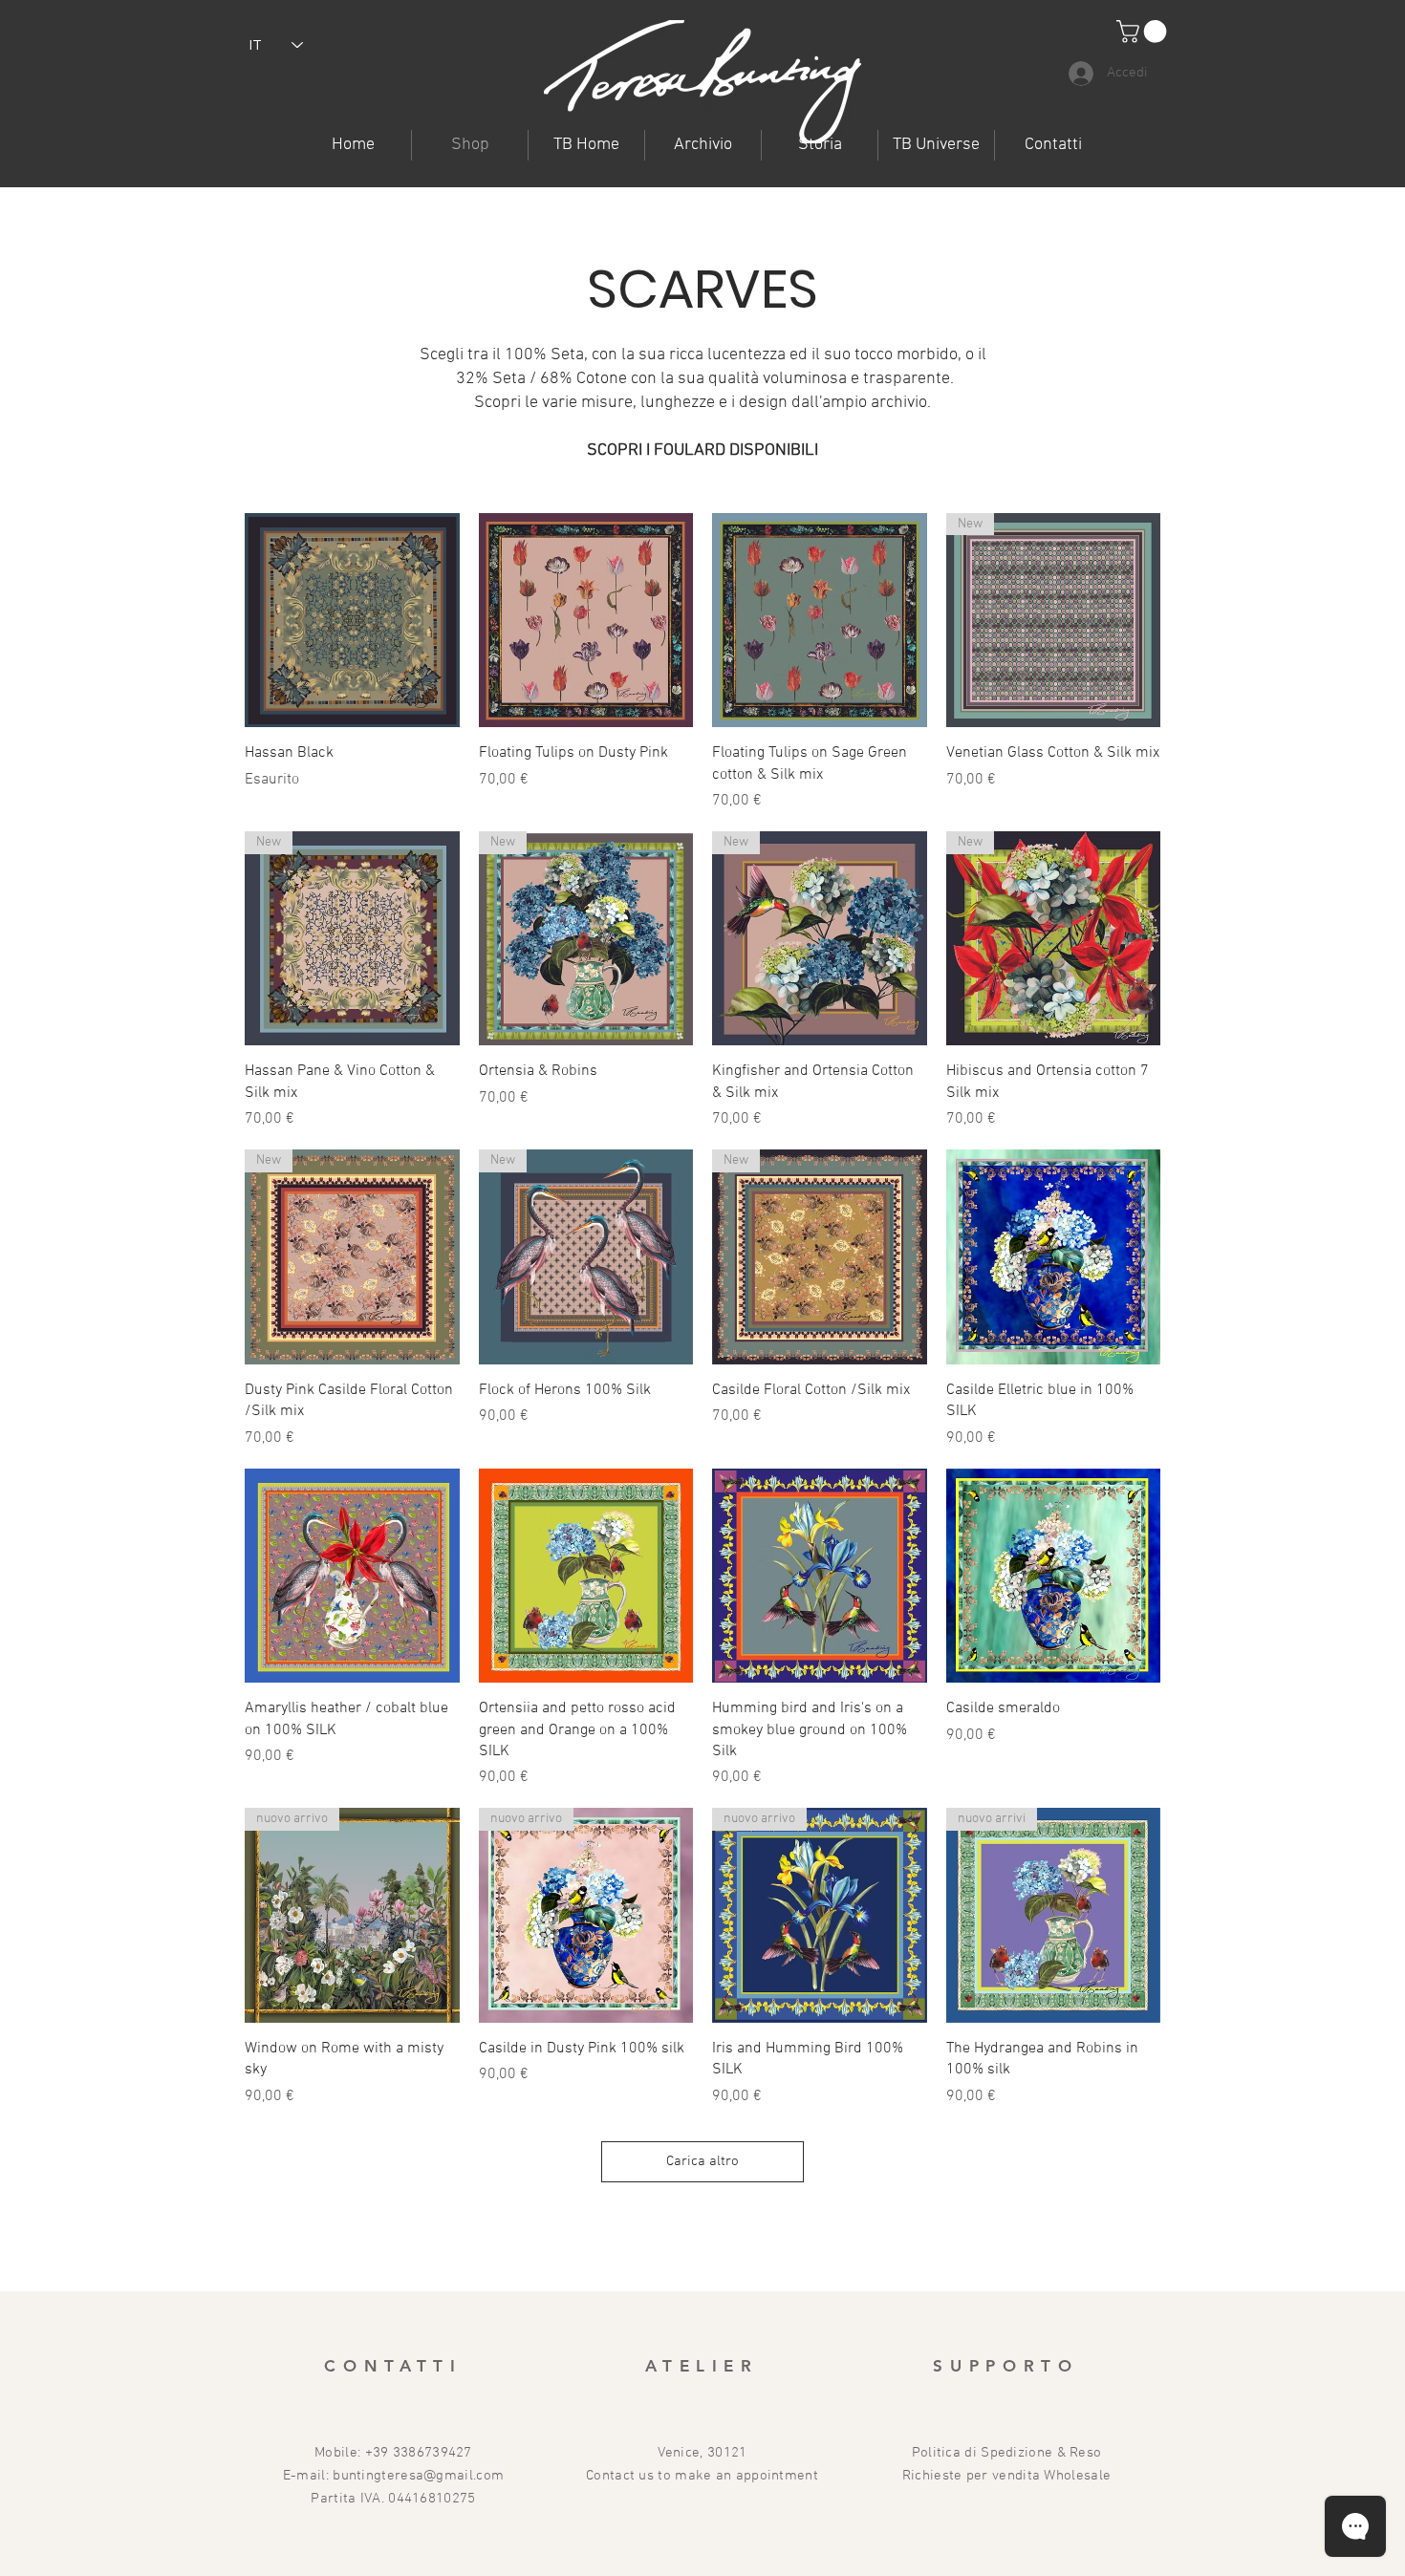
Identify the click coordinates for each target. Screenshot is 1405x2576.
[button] (936, 145)
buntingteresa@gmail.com (418, 2476)
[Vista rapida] (352, 621)
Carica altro (702, 2161)
